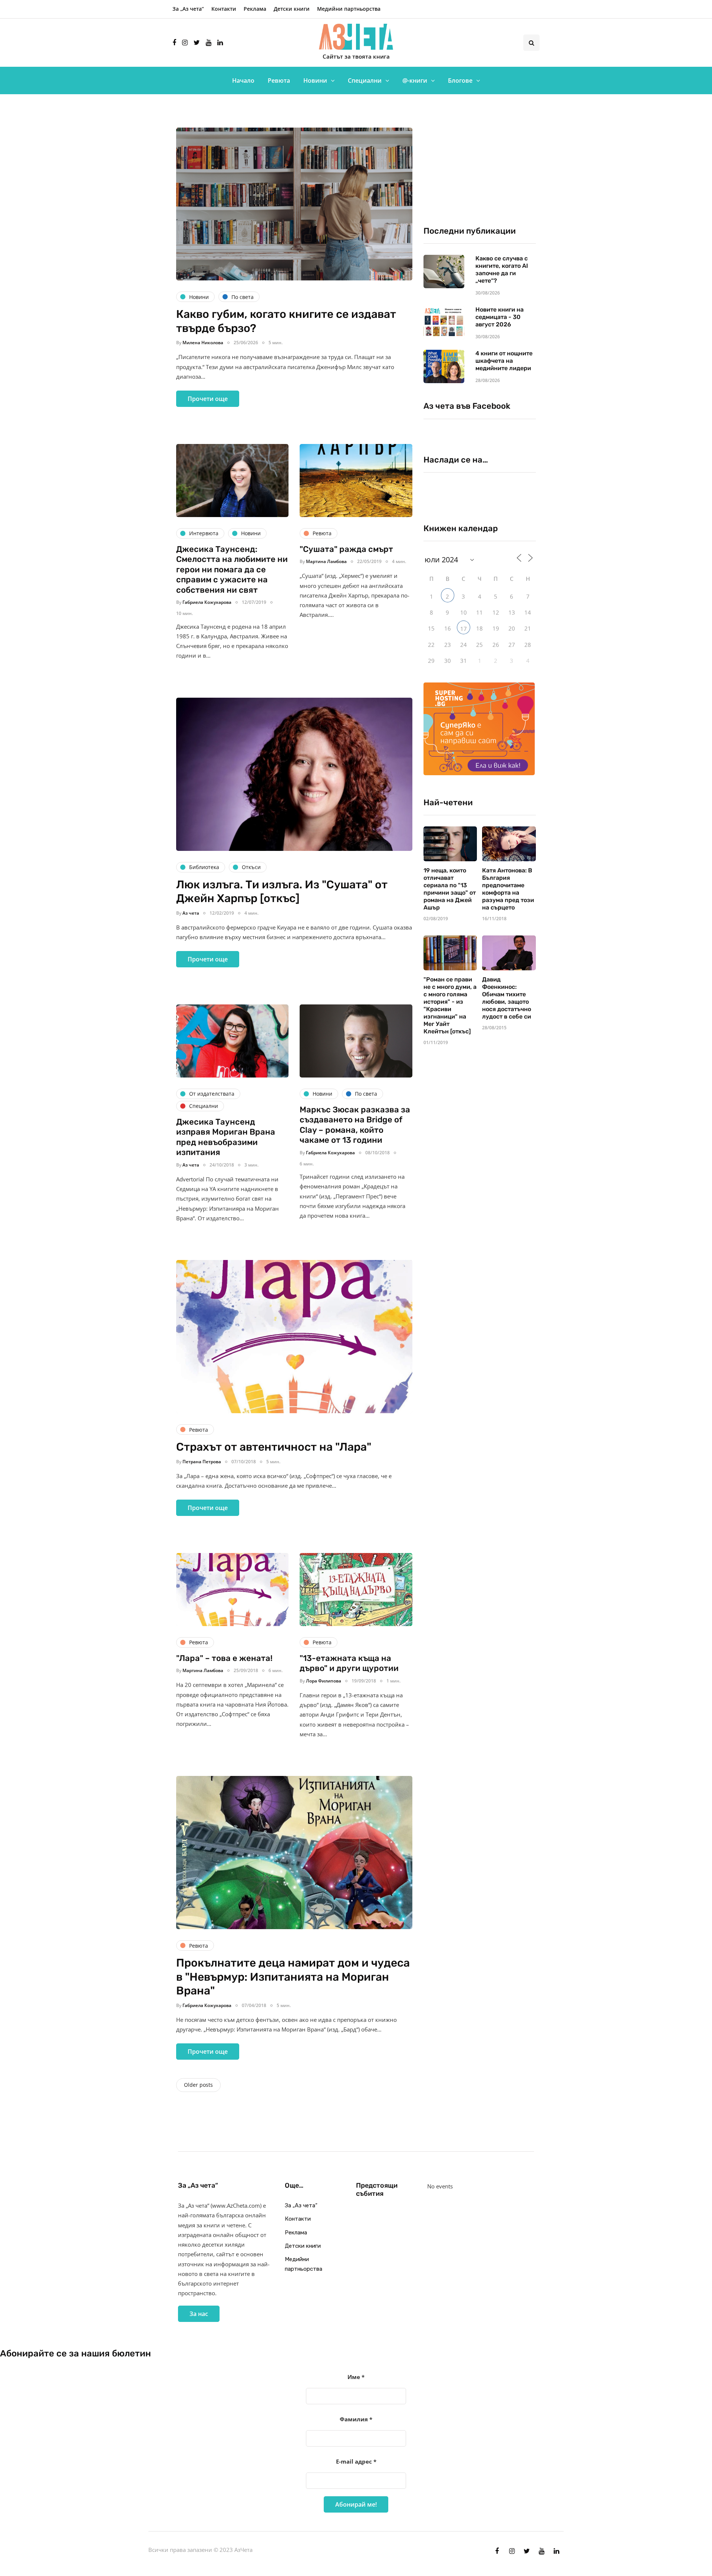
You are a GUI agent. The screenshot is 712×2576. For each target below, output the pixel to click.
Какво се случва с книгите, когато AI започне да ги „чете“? (502, 269)
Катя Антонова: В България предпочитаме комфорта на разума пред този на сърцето (508, 889)
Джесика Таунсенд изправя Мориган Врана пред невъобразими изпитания (226, 1137)
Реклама (255, 9)
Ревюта (279, 80)
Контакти (224, 9)
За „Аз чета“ (188, 9)
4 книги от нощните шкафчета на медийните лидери (504, 361)
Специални (365, 80)
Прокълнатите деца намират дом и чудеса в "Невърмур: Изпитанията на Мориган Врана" (293, 1977)
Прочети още (208, 399)
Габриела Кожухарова (207, 602)
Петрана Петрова (202, 1462)
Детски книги (292, 9)
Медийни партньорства (349, 9)
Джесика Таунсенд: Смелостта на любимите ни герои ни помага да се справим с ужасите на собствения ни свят (232, 570)
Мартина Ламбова (326, 561)
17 (464, 629)
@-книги (415, 80)
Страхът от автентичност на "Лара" (274, 1447)
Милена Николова (203, 343)
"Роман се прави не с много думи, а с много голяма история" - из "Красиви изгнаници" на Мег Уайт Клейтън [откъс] (450, 1005)
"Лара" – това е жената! (224, 1658)
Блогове (460, 80)
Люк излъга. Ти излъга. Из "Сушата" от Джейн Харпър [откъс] (282, 892)
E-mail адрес (356, 2461)
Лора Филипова (324, 1681)
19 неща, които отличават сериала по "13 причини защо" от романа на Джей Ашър (450, 889)
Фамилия (356, 2419)
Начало (243, 80)
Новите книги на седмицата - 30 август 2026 (500, 317)
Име (356, 2377)
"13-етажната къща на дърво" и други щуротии (349, 1663)
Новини (315, 80)
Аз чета (191, 913)
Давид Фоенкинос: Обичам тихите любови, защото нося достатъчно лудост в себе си (507, 998)
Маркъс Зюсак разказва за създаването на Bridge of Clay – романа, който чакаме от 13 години (355, 1125)
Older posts (198, 2085)
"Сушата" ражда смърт (346, 549)
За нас (199, 2314)
